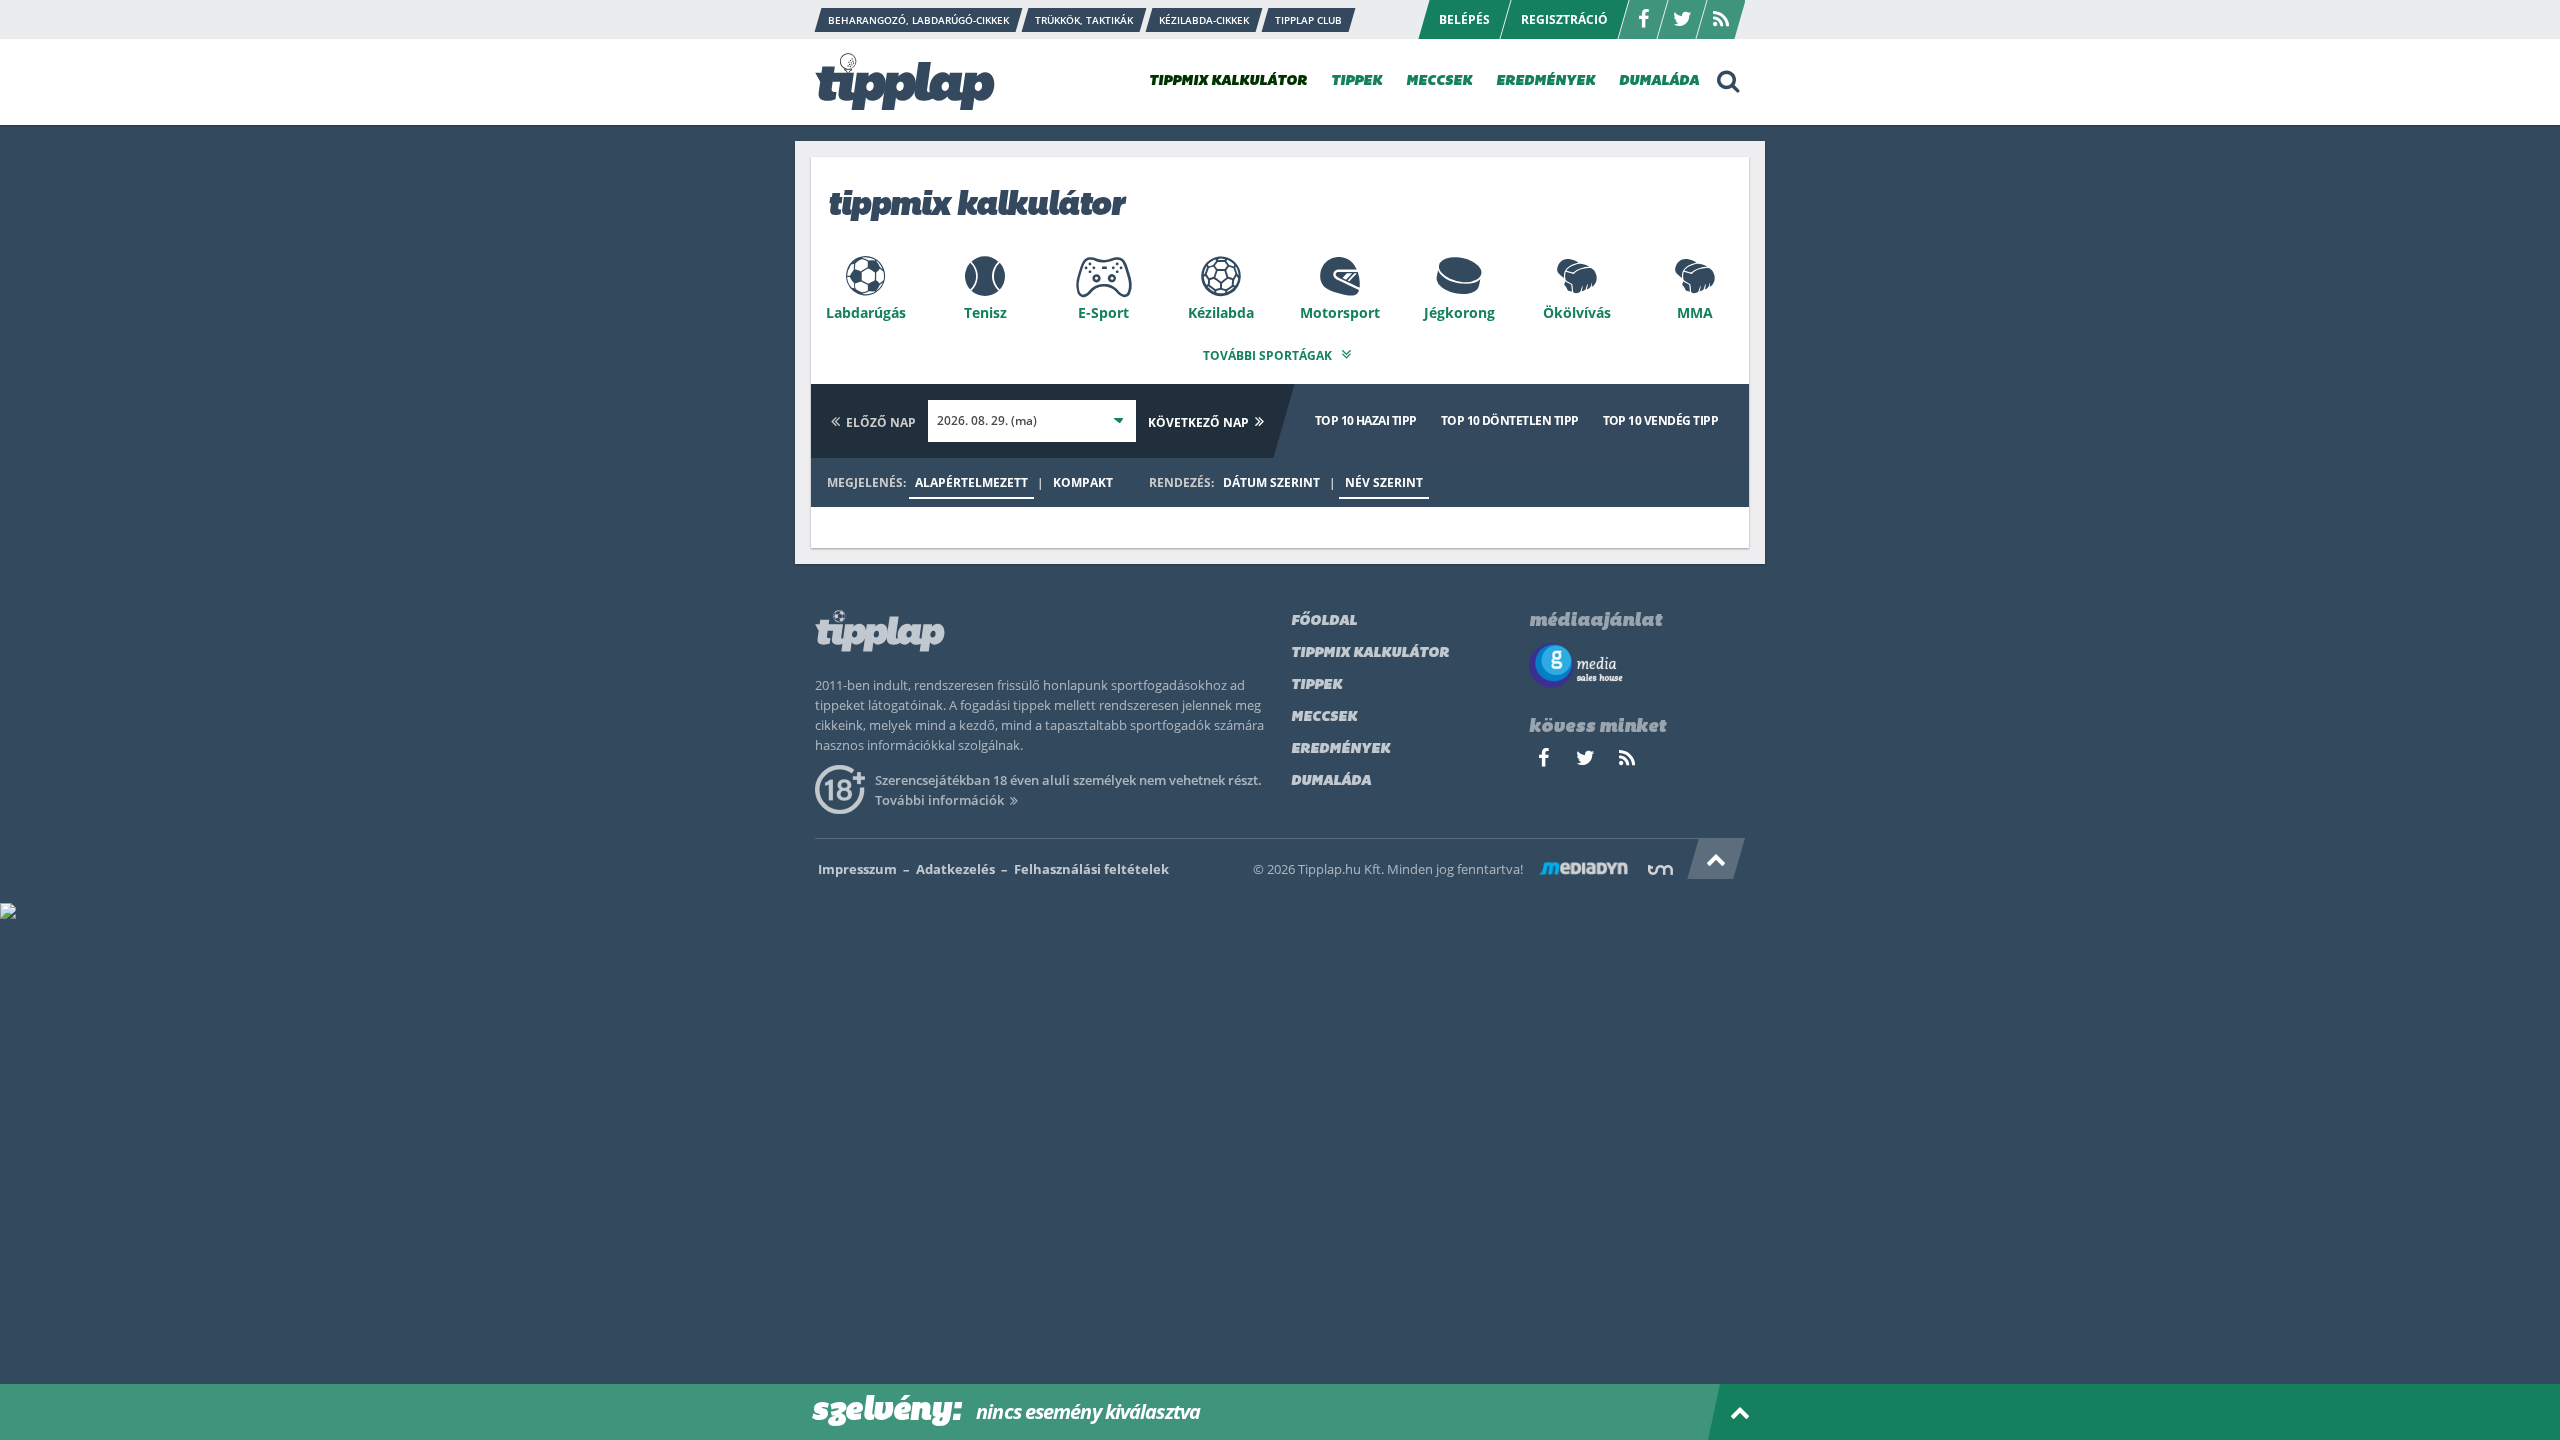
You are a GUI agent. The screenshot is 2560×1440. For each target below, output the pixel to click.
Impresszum (857, 869)
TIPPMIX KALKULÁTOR (1228, 81)
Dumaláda (1331, 781)
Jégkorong (1459, 312)
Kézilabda (1221, 312)
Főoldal (1324, 621)
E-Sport (1103, 312)
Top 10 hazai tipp (1366, 420)
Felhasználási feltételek (1091, 869)
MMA (1695, 312)
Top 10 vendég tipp (1660, 420)
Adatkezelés (955, 869)
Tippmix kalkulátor (1370, 653)
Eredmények (1340, 749)
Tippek (1316, 685)
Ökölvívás (1577, 312)
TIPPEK (1356, 81)
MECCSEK (1439, 81)
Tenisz (985, 312)
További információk (939, 800)
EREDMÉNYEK (1545, 81)
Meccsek (1324, 717)
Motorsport (1340, 312)
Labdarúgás (866, 312)
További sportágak (1269, 355)
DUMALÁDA (1659, 81)
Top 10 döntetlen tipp (1510, 420)
